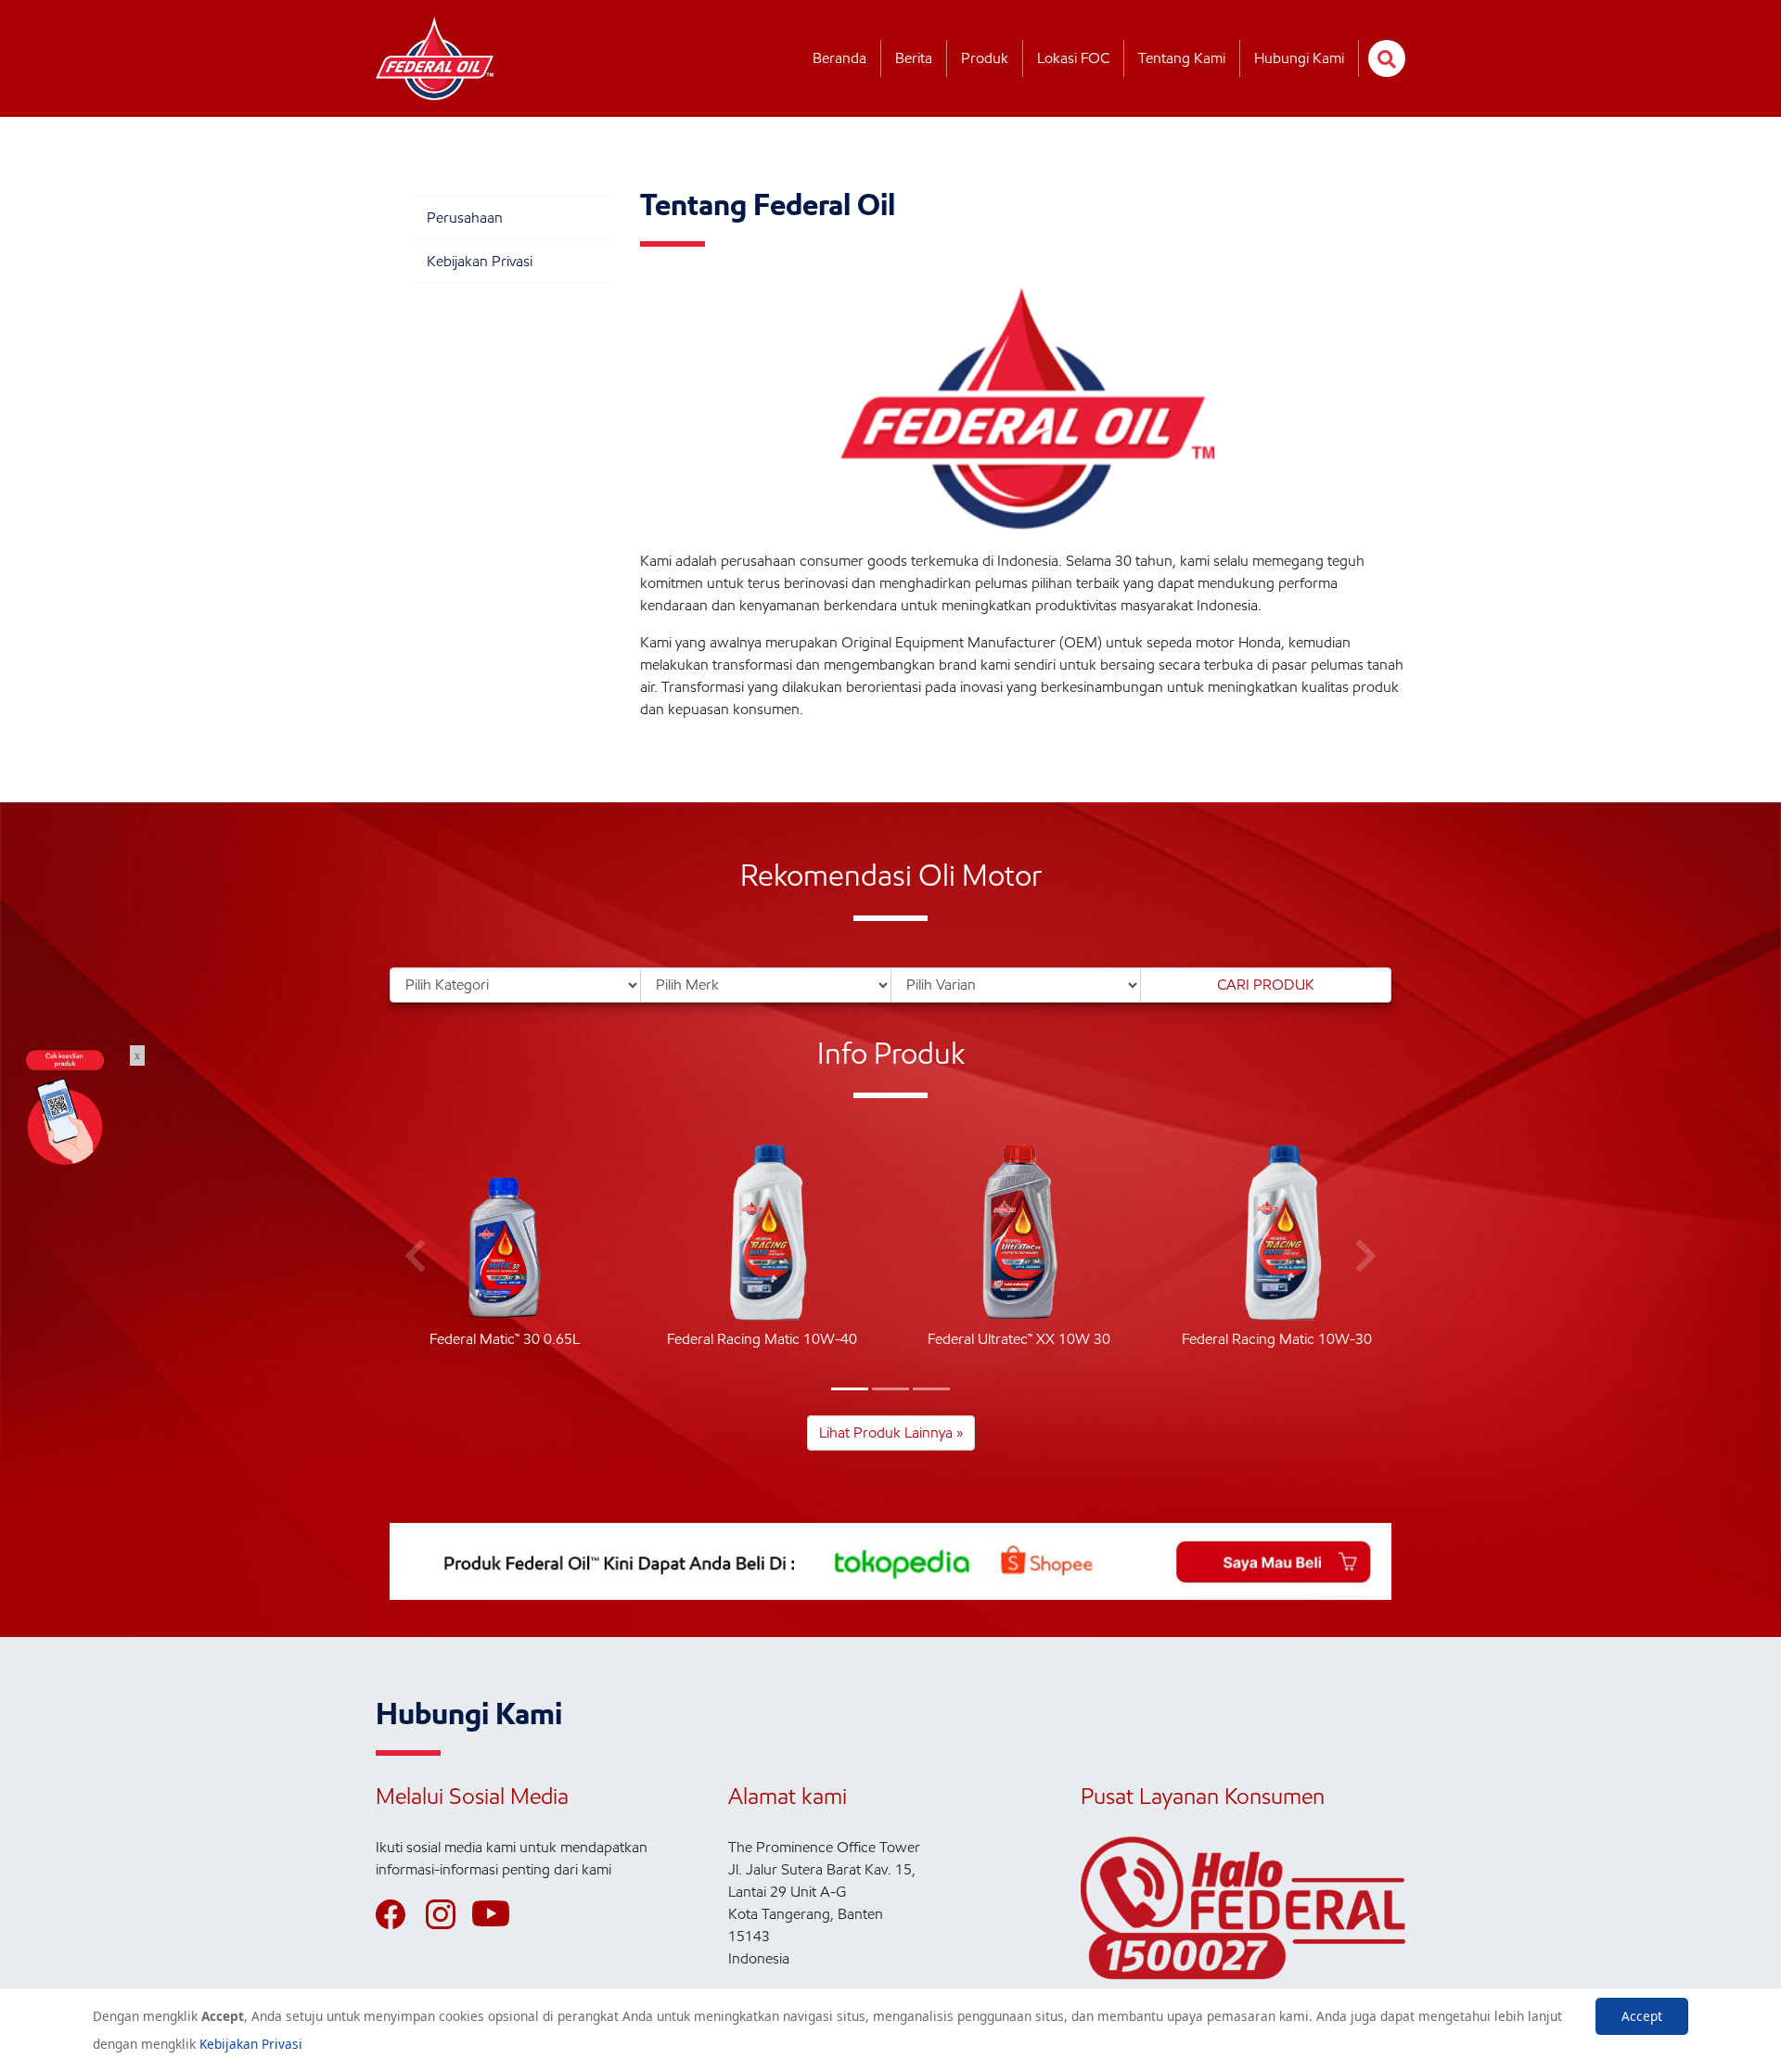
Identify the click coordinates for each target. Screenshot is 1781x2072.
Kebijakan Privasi (480, 261)
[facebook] (399, 1914)
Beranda (839, 58)
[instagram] (449, 1914)
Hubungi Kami (1299, 58)
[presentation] (415, 1257)
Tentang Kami (1182, 58)
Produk (985, 58)
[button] (850, 1389)
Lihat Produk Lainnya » (891, 1432)
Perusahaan (465, 217)
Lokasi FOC (1073, 58)
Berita (914, 58)
